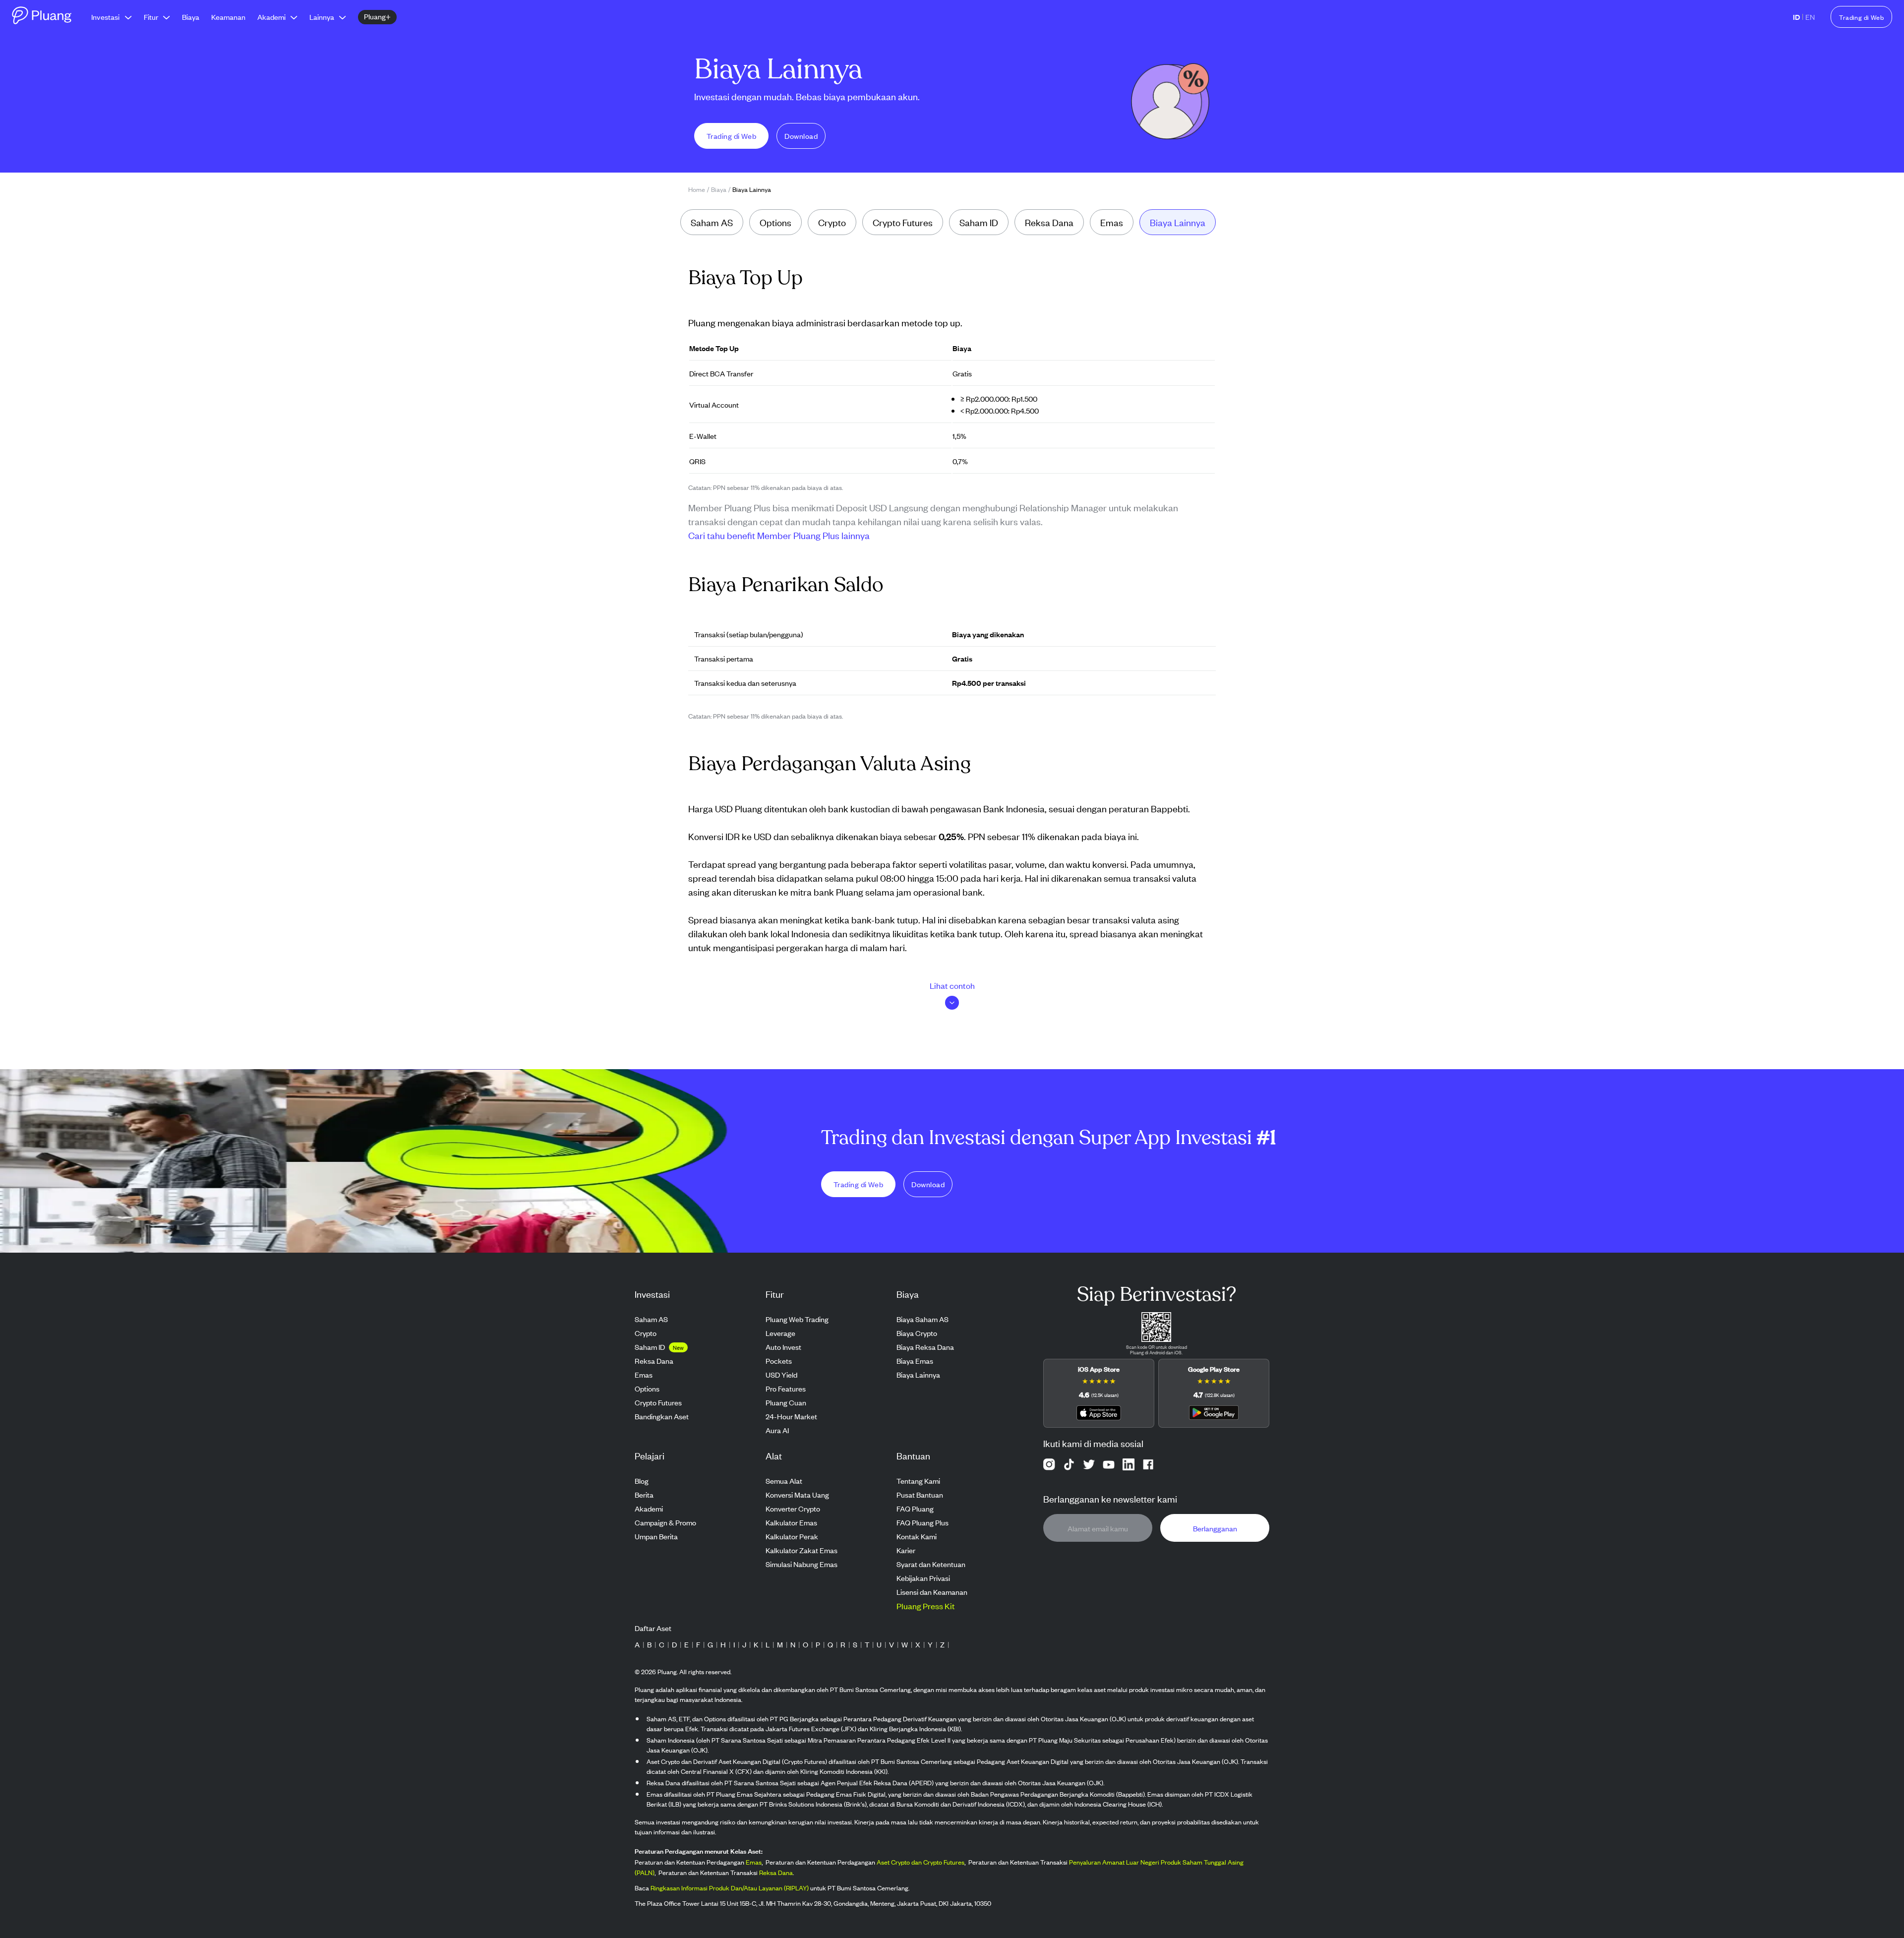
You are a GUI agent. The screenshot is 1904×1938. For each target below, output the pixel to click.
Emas (754, 1862)
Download (801, 136)
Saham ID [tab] (979, 222)
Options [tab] (775, 222)
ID (1796, 17)
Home (697, 189)
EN (1810, 17)
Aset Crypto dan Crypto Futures (921, 1862)
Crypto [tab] (832, 222)
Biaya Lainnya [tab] (1178, 222)
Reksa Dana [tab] (1049, 222)
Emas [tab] (1112, 222)
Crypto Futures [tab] (903, 222)
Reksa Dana (776, 1872)
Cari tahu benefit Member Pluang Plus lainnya (779, 535)
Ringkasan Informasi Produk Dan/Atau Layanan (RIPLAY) (730, 1888)
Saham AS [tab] (712, 222)
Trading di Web (1861, 17)
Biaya (719, 189)
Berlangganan (1215, 1528)
